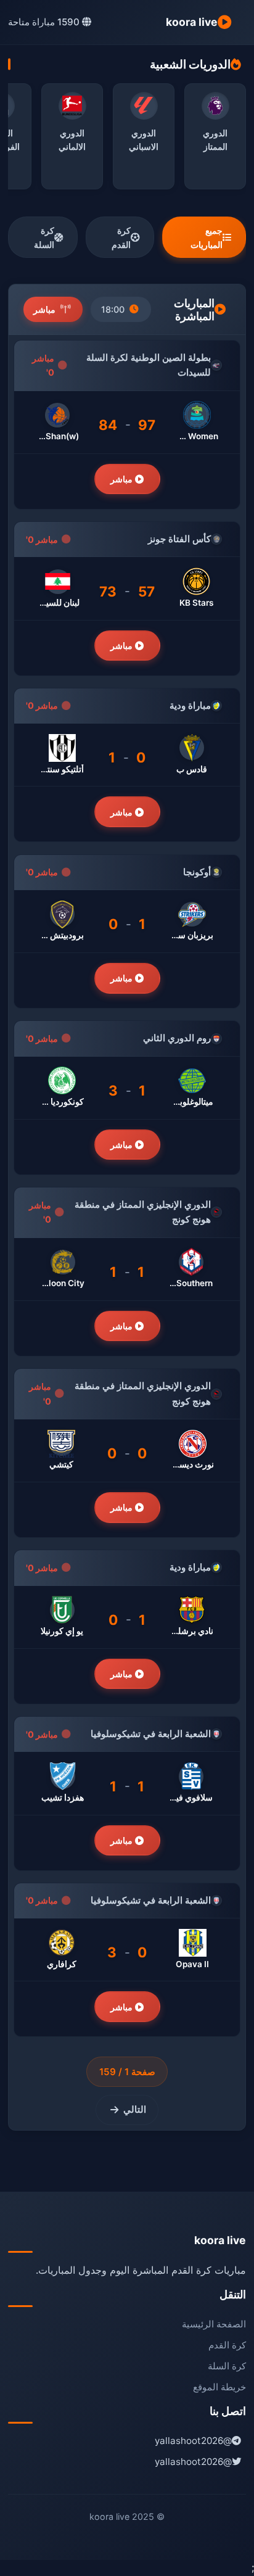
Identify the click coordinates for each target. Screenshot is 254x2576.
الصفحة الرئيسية (214, 2324)
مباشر (123, 479)
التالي (135, 2109)
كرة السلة (44, 237)
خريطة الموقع (219, 2387)
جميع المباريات (207, 237)
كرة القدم (121, 237)
